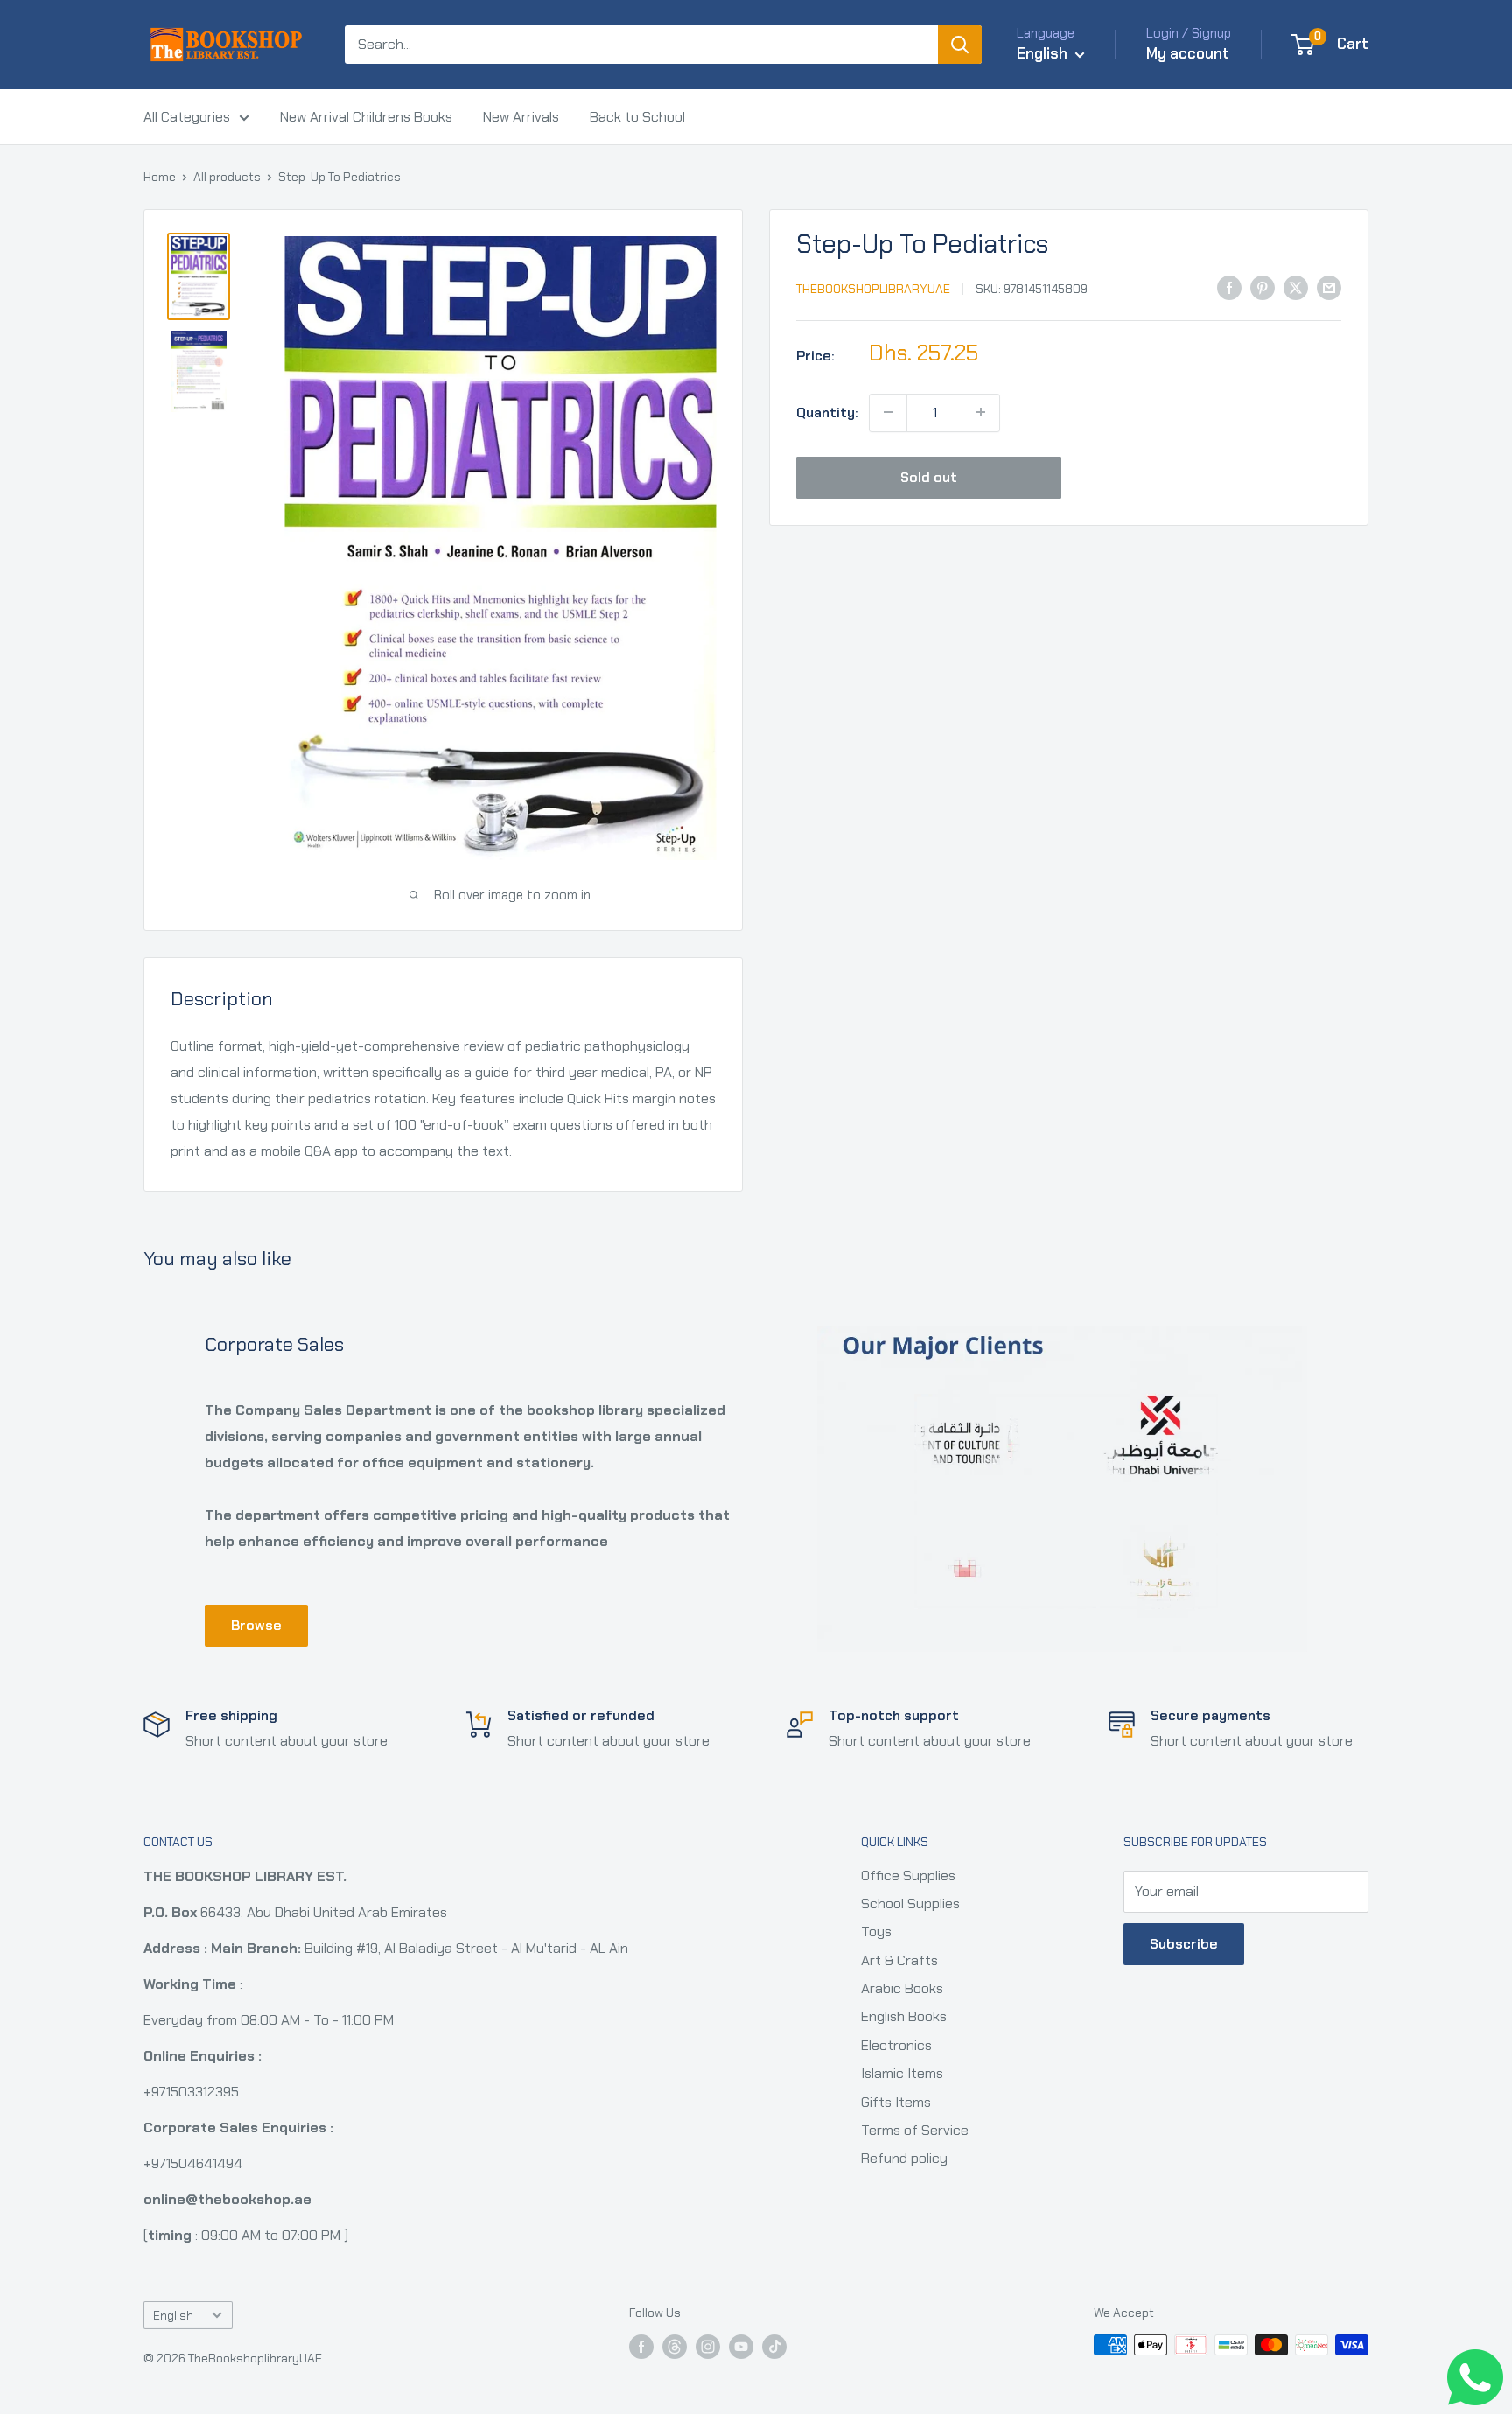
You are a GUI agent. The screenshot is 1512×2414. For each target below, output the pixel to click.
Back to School (637, 117)
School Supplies (910, 1903)
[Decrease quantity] (888, 412)
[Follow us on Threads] (675, 2347)
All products (227, 177)
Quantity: (827, 412)
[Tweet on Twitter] (1296, 287)
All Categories (187, 117)
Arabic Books (902, 1988)
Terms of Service (915, 2130)
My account (1188, 53)
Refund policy (904, 2158)
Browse (256, 1625)
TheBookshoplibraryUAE (873, 289)
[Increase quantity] (981, 412)
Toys (876, 1931)
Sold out (929, 476)
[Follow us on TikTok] (774, 2347)
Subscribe (1184, 1944)
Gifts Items (896, 2102)
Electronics (896, 2045)
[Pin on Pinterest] (1263, 287)
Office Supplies (908, 1875)
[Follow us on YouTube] (741, 2347)
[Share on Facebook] (1229, 287)
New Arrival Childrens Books (366, 117)
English (173, 2316)
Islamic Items (902, 2073)
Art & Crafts (899, 1960)
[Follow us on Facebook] (641, 2347)
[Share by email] (1329, 287)
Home (160, 177)
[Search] (960, 45)
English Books (904, 2016)
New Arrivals (521, 117)
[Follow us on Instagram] (708, 2347)
